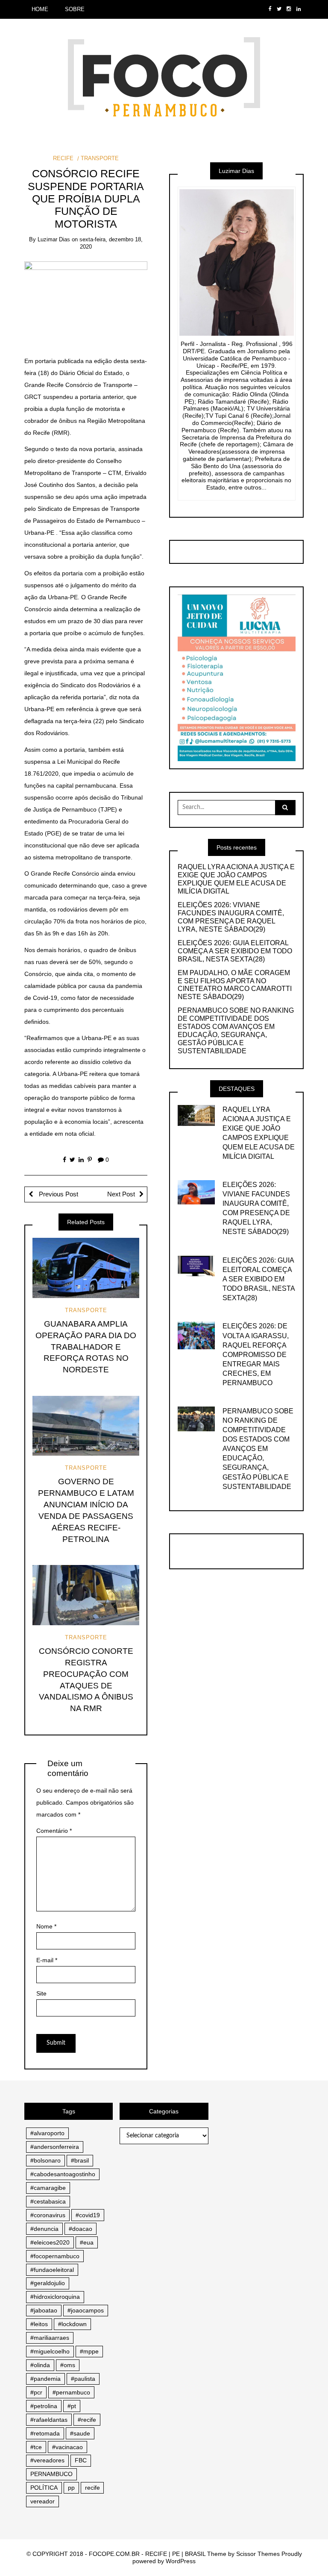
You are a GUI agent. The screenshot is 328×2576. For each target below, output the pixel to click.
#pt (72, 2406)
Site (41, 1993)
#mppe (89, 2351)
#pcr (36, 2392)
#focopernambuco (55, 2256)
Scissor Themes (258, 2554)
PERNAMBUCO (51, 2474)
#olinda (40, 2365)
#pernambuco (71, 2392)
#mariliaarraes (50, 2338)
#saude (80, 2433)
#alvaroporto (47, 2133)
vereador (42, 2501)
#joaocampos (86, 2310)
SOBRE (75, 9)
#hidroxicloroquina (55, 2297)
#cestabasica (48, 2201)
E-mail (47, 1960)
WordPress (181, 2561)
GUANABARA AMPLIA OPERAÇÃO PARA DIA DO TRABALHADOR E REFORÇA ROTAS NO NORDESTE (86, 1347)
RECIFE (63, 158)
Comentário (54, 1831)
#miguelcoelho (50, 2351)
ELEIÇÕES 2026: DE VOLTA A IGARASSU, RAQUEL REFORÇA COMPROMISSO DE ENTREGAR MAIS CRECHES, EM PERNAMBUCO (256, 1354)
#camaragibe (48, 2188)
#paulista (83, 2379)
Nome (46, 1926)
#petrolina (44, 2406)
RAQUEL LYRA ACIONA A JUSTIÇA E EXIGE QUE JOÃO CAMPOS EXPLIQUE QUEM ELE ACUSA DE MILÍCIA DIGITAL (236, 879)
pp (71, 2488)
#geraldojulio (48, 2283)
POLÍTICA (44, 2488)
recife (92, 2488)
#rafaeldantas (49, 2420)
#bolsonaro (45, 2160)
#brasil (80, 2160)
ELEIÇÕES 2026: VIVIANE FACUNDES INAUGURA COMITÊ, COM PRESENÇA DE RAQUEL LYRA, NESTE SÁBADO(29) (231, 917)
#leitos (39, 2324)
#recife (87, 2420)
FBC (81, 2460)
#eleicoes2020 (50, 2242)
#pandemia (45, 2379)
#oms (68, 2365)
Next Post (121, 1194)
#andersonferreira (55, 2147)
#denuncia (44, 2229)
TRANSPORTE (100, 158)
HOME (40, 9)
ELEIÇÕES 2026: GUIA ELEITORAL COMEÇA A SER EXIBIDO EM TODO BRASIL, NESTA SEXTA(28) (235, 951)
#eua (87, 2242)
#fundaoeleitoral (52, 2270)
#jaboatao (44, 2310)
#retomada (45, 2433)
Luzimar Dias (54, 239)
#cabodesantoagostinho (63, 2174)
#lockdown (72, 2324)
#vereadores (47, 2460)
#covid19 (88, 2215)
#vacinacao (67, 2447)
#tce (36, 2447)
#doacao (81, 2229)
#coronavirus (48, 2215)
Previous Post (58, 1194)
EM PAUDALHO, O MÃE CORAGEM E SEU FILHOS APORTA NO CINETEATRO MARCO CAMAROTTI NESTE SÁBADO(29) (235, 985)
